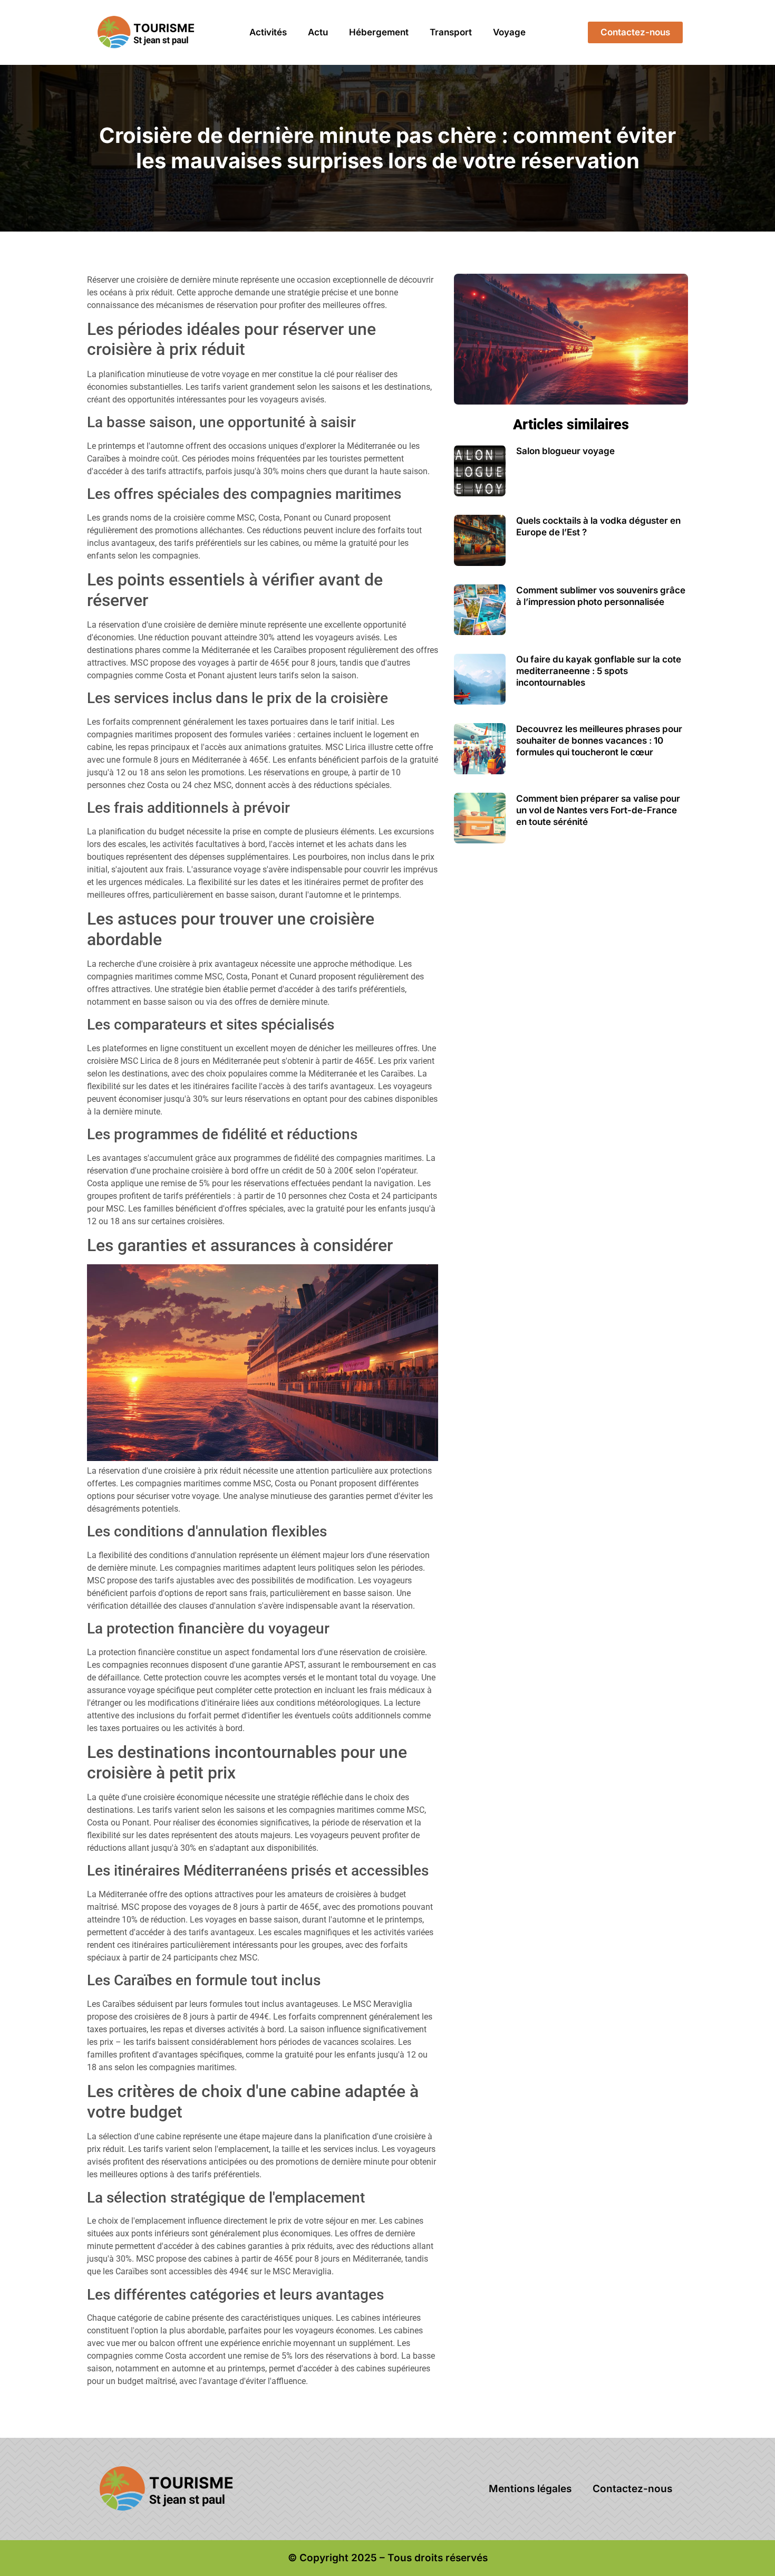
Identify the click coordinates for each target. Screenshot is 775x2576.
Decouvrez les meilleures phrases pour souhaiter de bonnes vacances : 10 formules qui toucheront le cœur (599, 741)
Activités (268, 32)
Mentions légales (530, 2489)
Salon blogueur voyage (565, 451)
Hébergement (379, 32)
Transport (451, 32)
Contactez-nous (632, 2489)
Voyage (509, 32)
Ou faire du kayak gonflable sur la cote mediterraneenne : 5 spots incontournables (599, 671)
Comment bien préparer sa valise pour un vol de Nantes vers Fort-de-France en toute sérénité (598, 810)
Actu (318, 32)
